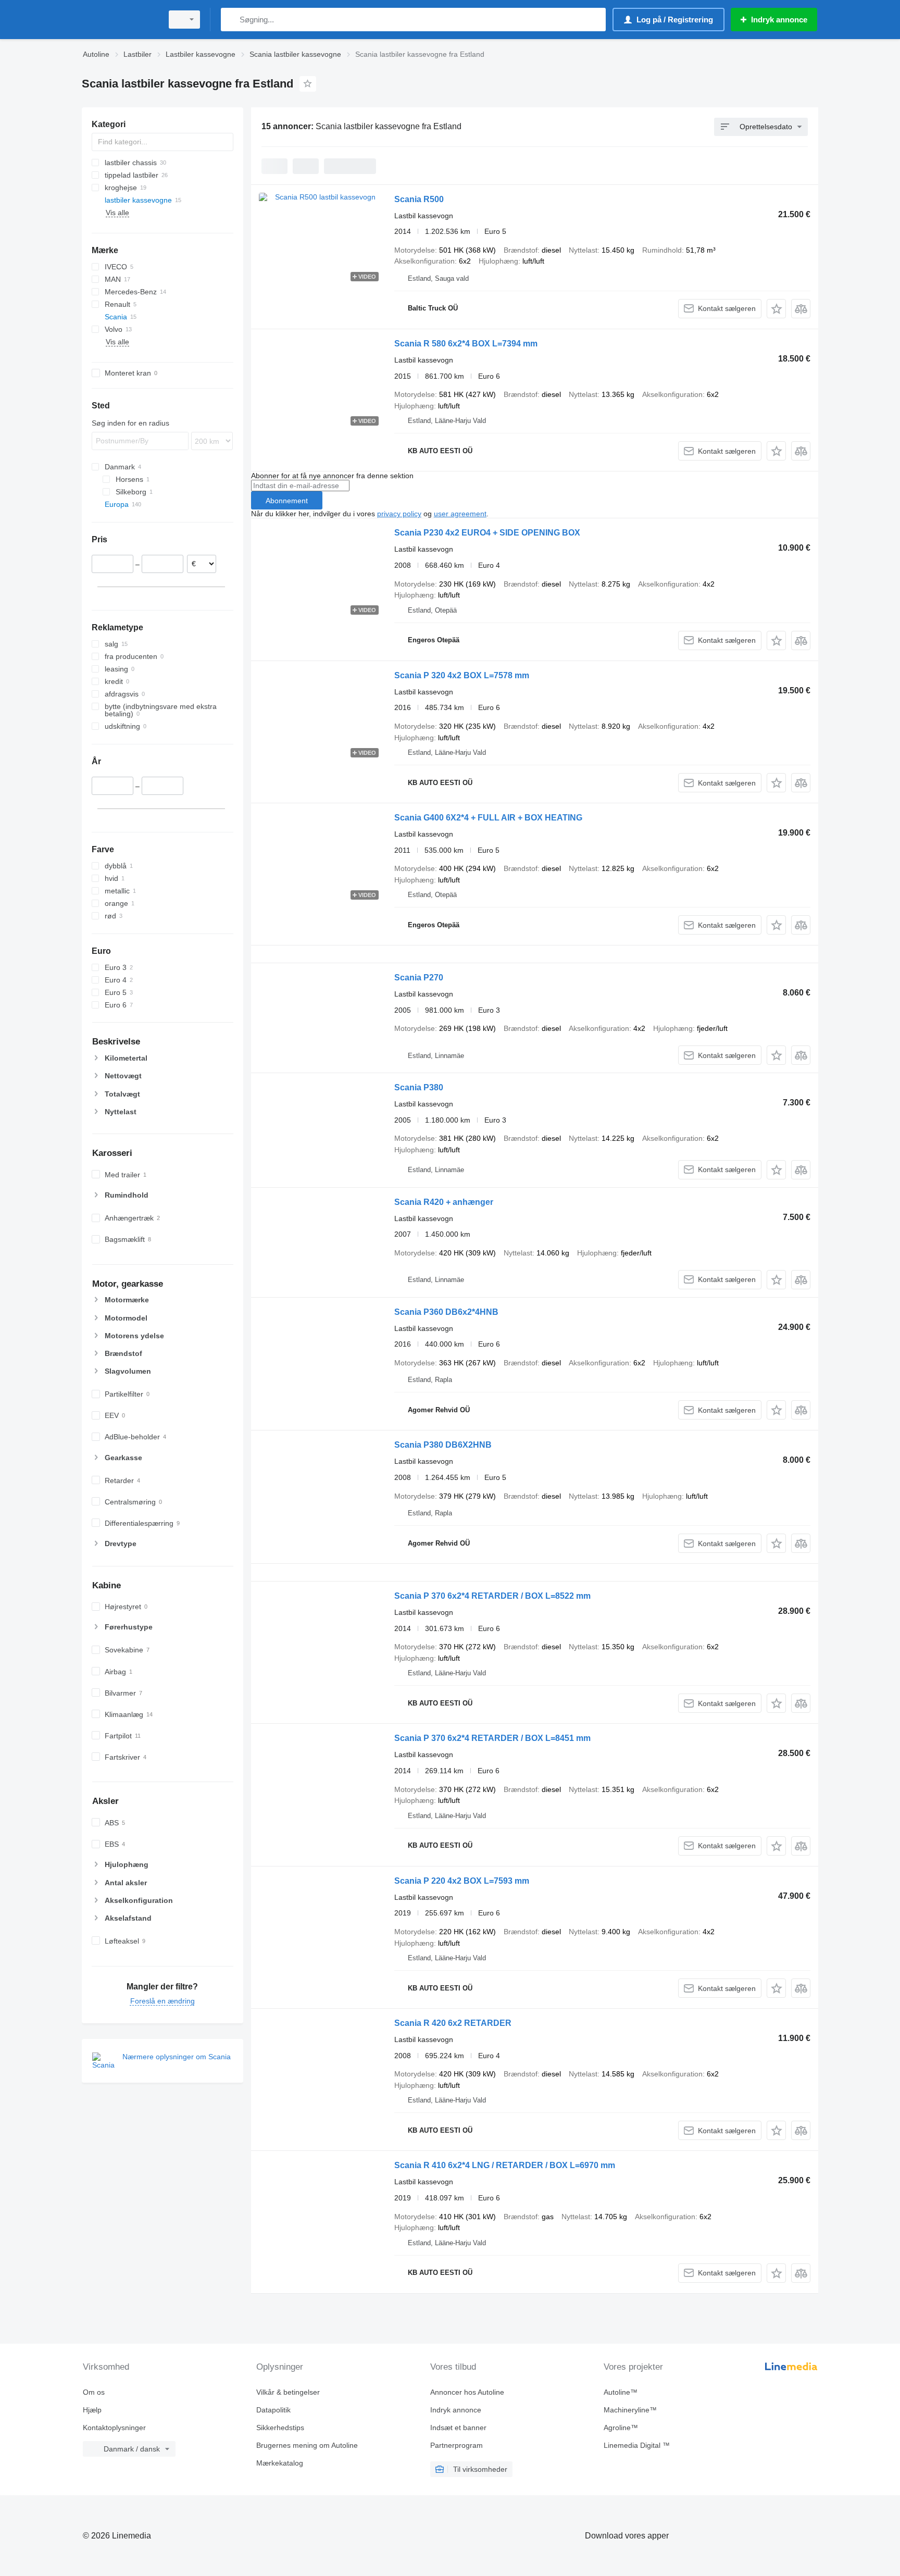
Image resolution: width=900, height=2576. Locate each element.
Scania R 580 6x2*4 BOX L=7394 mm (466, 344)
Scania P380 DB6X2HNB (443, 1445)
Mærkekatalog (280, 2463)
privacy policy (399, 514)
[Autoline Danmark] (119, 20)
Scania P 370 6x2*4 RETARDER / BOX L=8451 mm (492, 1738)
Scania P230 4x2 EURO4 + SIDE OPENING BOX (487, 533)
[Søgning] (231, 20)
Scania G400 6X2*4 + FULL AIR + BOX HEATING (488, 818)
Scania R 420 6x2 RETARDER (453, 2023)
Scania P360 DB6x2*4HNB (446, 1312)
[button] (776, 309)
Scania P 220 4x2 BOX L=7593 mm (462, 1881)
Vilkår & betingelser (288, 2392)
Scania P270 (419, 978)
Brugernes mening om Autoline (307, 2445)
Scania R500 (419, 199)
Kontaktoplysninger (114, 2428)
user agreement (460, 514)
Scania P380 (419, 1087)
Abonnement (287, 501)
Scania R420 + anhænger (444, 1202)
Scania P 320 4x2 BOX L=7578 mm (462, 675)
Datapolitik (273, 2410)
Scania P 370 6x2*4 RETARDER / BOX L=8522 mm (492, 1596)
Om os (94, 2392)
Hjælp (92, 2410)
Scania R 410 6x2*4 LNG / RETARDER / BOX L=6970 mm (505, 2165)
